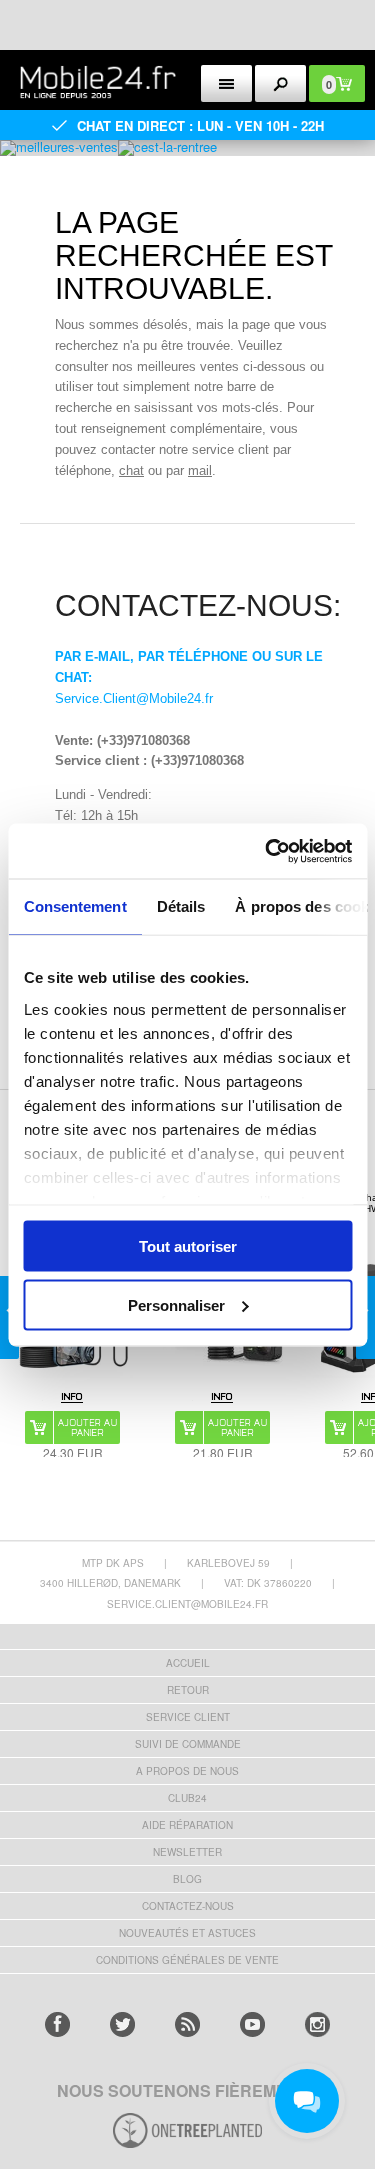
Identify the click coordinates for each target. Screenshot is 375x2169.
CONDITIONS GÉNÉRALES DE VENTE (187, 1960)
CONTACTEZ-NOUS (188, 1906)
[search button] (280, 83)
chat (131, 470)
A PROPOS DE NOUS (187, 1771)
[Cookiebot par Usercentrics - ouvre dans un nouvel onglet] (267, 851)
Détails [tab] (180, 906)
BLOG (187, 1879)
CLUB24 (187, 1798)
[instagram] (317, 2024)
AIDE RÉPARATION (187, 1825)
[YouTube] (252, 2024)
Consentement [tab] (74, 906)
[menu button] (226, 83)
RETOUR (188, 1690)
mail (200, 470)
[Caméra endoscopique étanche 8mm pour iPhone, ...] (72, 1397)
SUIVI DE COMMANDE (188, 1744)
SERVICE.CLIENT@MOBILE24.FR (187, 1604)
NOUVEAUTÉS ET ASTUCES (187, 1933)
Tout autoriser (188, 1246)
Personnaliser (176, 1304)
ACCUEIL (188, 1663)
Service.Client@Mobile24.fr (134, 698)
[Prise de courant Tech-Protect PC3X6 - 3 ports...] (222, 1397)
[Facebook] (57, 2024)
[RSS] (187, 2024)
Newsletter (187, 1852)
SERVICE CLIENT (188, 1717)
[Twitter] (122, 2024)
